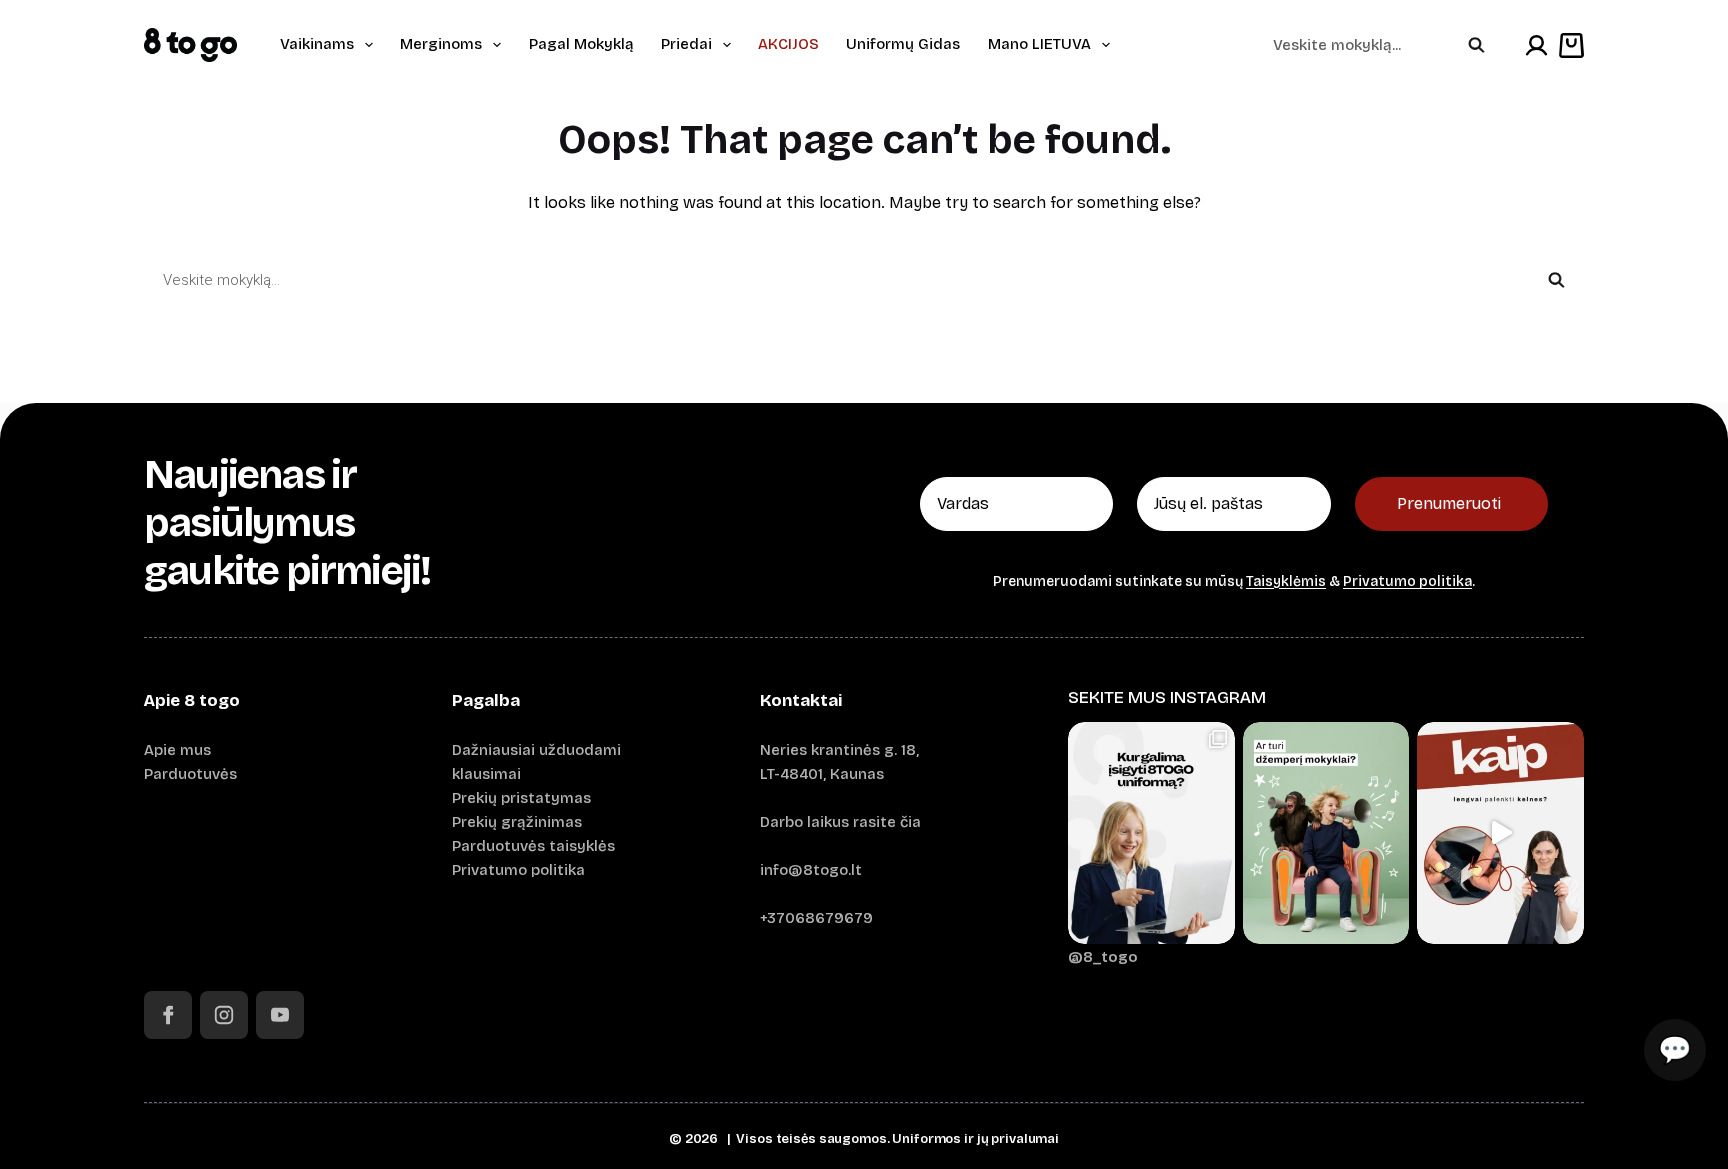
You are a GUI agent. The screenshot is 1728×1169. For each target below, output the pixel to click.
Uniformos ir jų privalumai (975, 1139)
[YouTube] (280, 1015)
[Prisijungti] (1536, 45)
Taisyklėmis (1286, 581)
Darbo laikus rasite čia (840, 822)
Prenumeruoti (1449, 503)
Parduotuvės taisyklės (533, 846)
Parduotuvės (190, 774)
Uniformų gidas (903, 44)
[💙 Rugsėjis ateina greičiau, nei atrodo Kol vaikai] (1326, 833)
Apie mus (177, 750)
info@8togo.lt (811, 870)
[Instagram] (224, 1015)
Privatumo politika (1407, 581)
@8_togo (1103, 957)
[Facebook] (168, 1015)
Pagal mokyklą (581, 44)
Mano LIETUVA (1039, 44)
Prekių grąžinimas (517, 822)
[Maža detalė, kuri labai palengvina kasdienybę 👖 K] (1500, 833)
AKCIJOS (788, 44)
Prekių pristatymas (521, 798)
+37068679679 (816, 918)
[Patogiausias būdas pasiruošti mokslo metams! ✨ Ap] (1151, 833)
